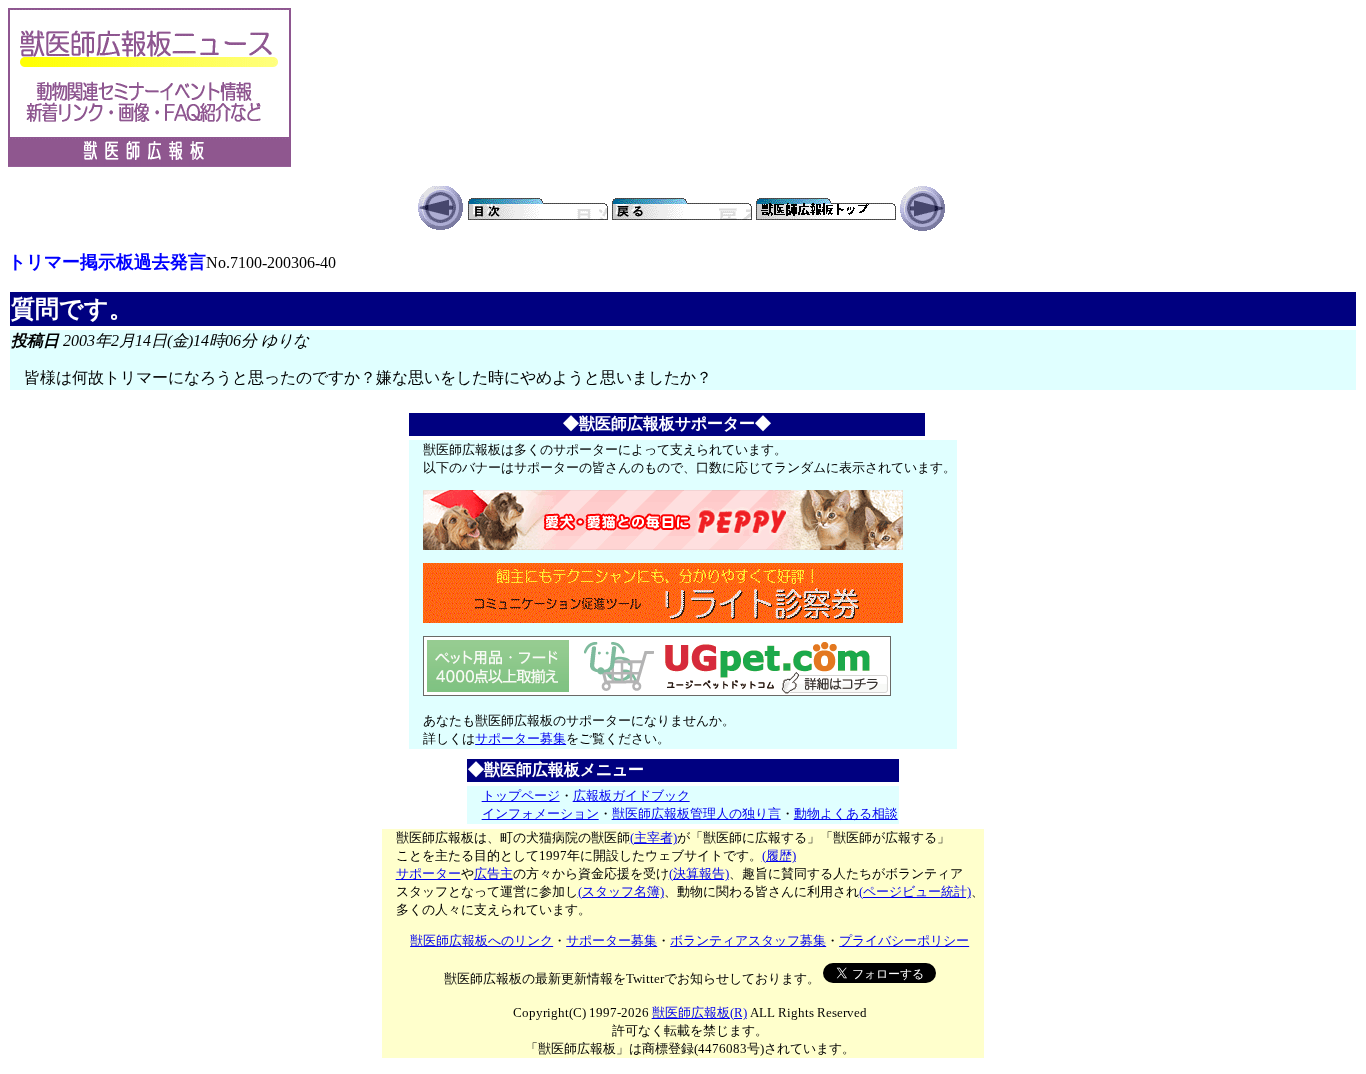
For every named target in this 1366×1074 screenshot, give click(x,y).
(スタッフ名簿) (621, 891)
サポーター (428, 873)
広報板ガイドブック (631, 795)
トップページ (521, 795)
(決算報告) (699, 873)
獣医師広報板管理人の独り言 (696, 813)
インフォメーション (540, 813)
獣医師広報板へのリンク (481, 940)
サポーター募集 (520, 738)
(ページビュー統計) (915, 891)
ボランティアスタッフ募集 (748, 940)
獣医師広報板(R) (699, 1012)
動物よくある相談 (846, 813)
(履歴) (779, 855)
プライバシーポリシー (904, 940)
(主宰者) (653, 837)
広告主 (493, 873)
